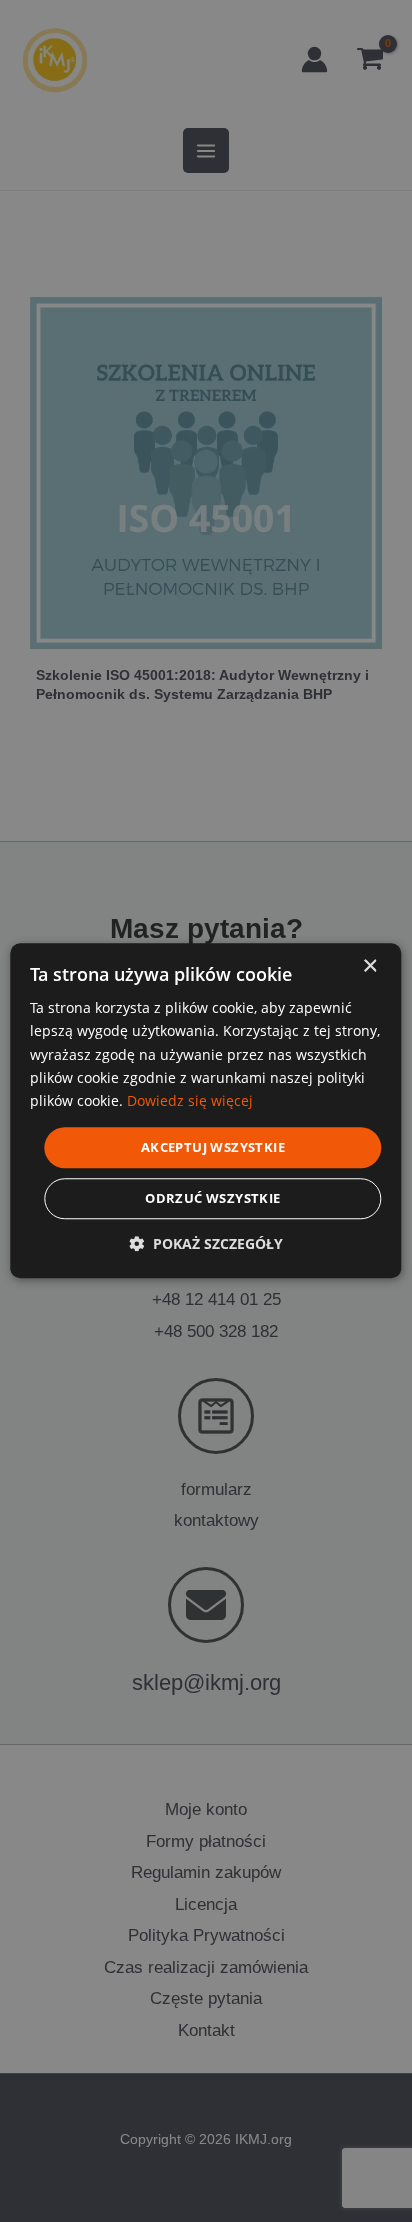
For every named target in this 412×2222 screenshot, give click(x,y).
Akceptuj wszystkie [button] (213, 1147)
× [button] (369, 966)
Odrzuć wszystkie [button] (212, 1199)
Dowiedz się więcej (190, 1100)
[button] (206, 1244)
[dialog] (205, 1110)
